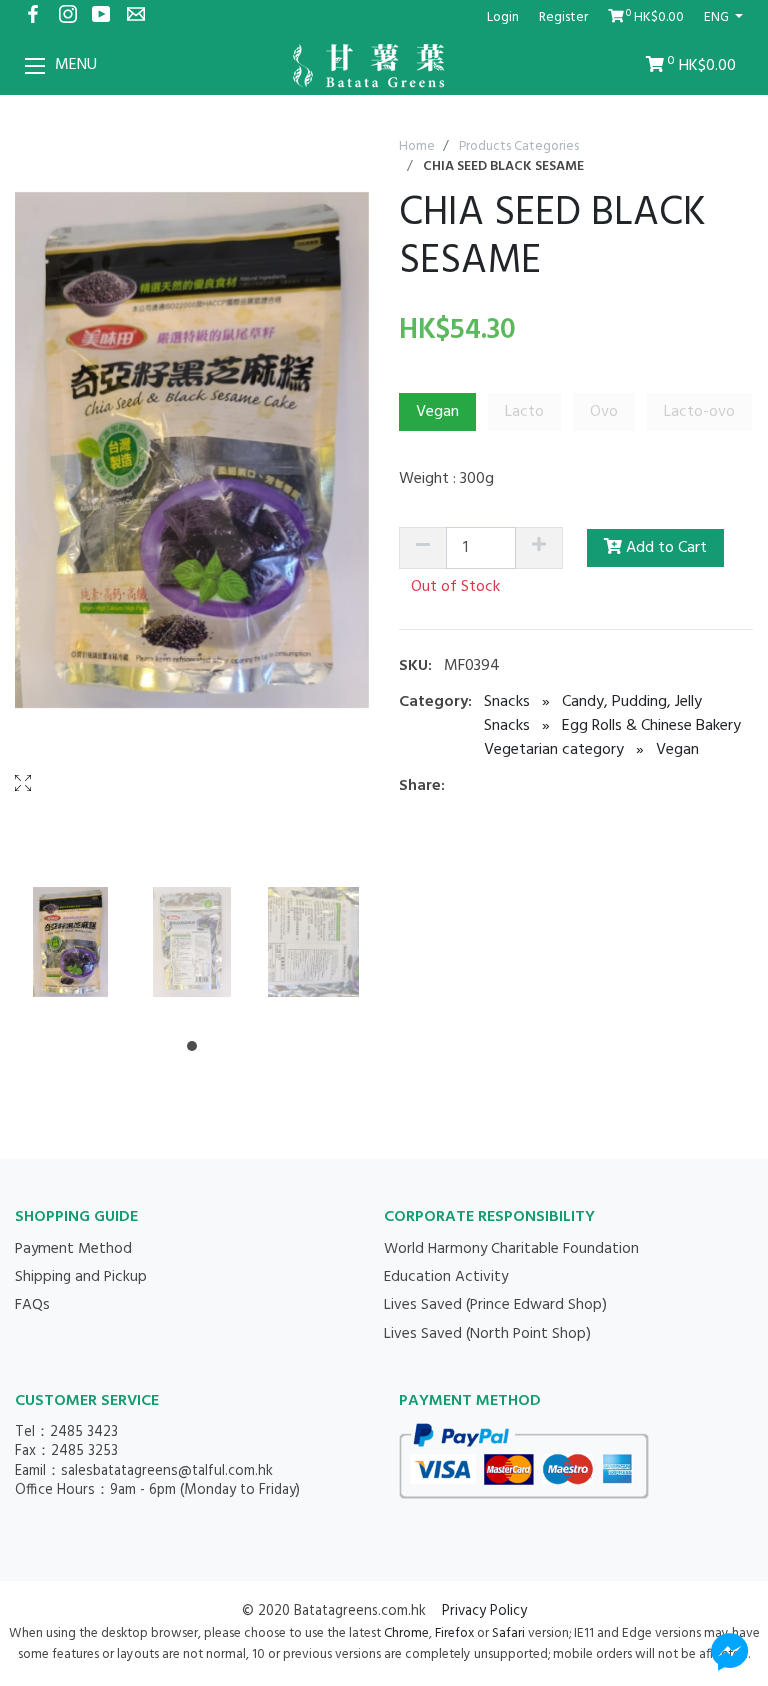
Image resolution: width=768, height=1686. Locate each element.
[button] (192, 1046)
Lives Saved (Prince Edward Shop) (495, 1305)
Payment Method (73, 1249)
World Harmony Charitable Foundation (511, 1249)
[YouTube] (102, 17)
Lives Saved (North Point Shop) (487, 1334)
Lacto (524, 412)
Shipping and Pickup (81, 1277)
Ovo (604, 412)
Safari (508, 1633)
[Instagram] (67, 17)
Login (503, 17)
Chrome (406, 1633)
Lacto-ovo (699, 412)
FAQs (32, 1305)
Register (563, 17)
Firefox (454, 1633)
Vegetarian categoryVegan (591, 750)
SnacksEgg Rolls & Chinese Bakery (612, 726)
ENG (718, 17)
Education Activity (446, 1277)
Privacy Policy (484, 1611)
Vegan (437, 412)
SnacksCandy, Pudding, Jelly (593, 702)
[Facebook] (32, 17)
